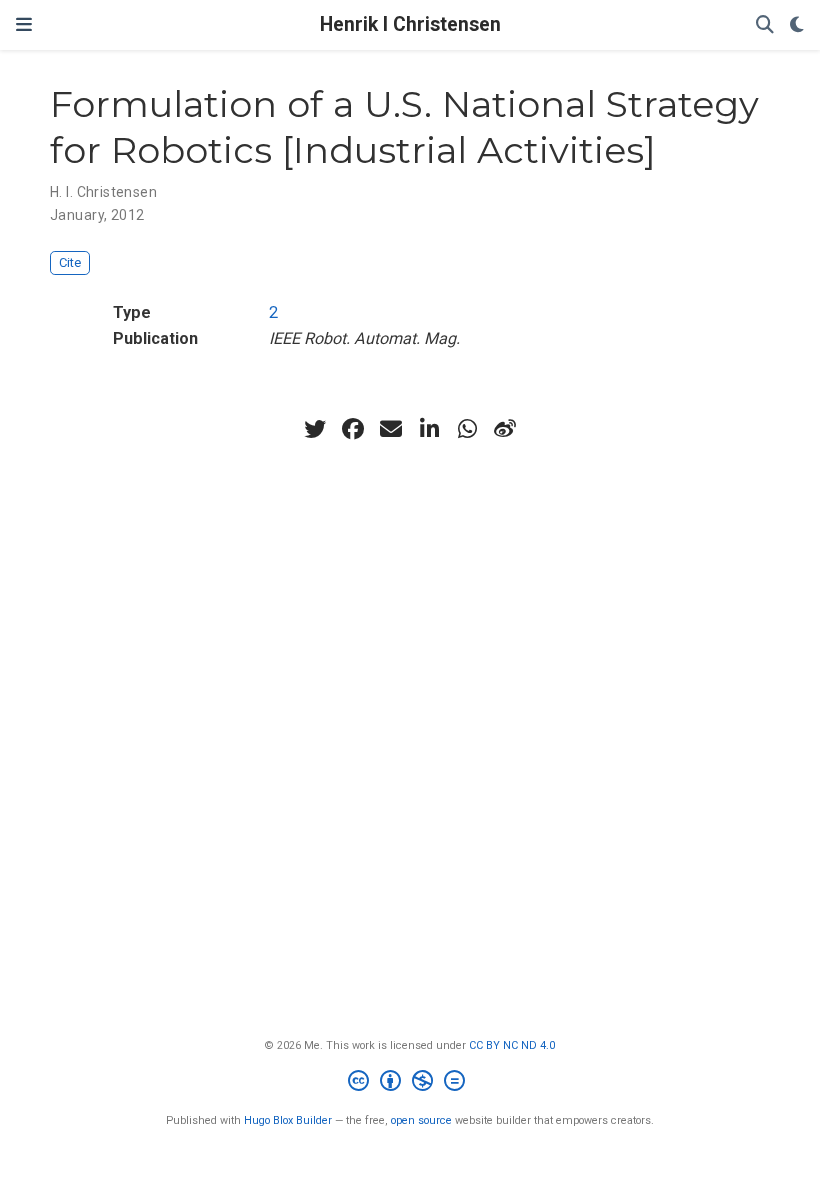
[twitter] (315, 429)
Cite (70, 262)
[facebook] (353, 429)
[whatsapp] (467, 429)
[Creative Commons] (410, 1083)
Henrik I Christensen (410, 24)
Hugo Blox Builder (288, 1120)
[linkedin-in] (429, 429)
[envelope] (391, 429)
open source (421, 1120)
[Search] (765, 25)
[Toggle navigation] (24, 25)
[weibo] (505, 429)
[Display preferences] (797, 25)
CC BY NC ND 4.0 (512, 1045)
